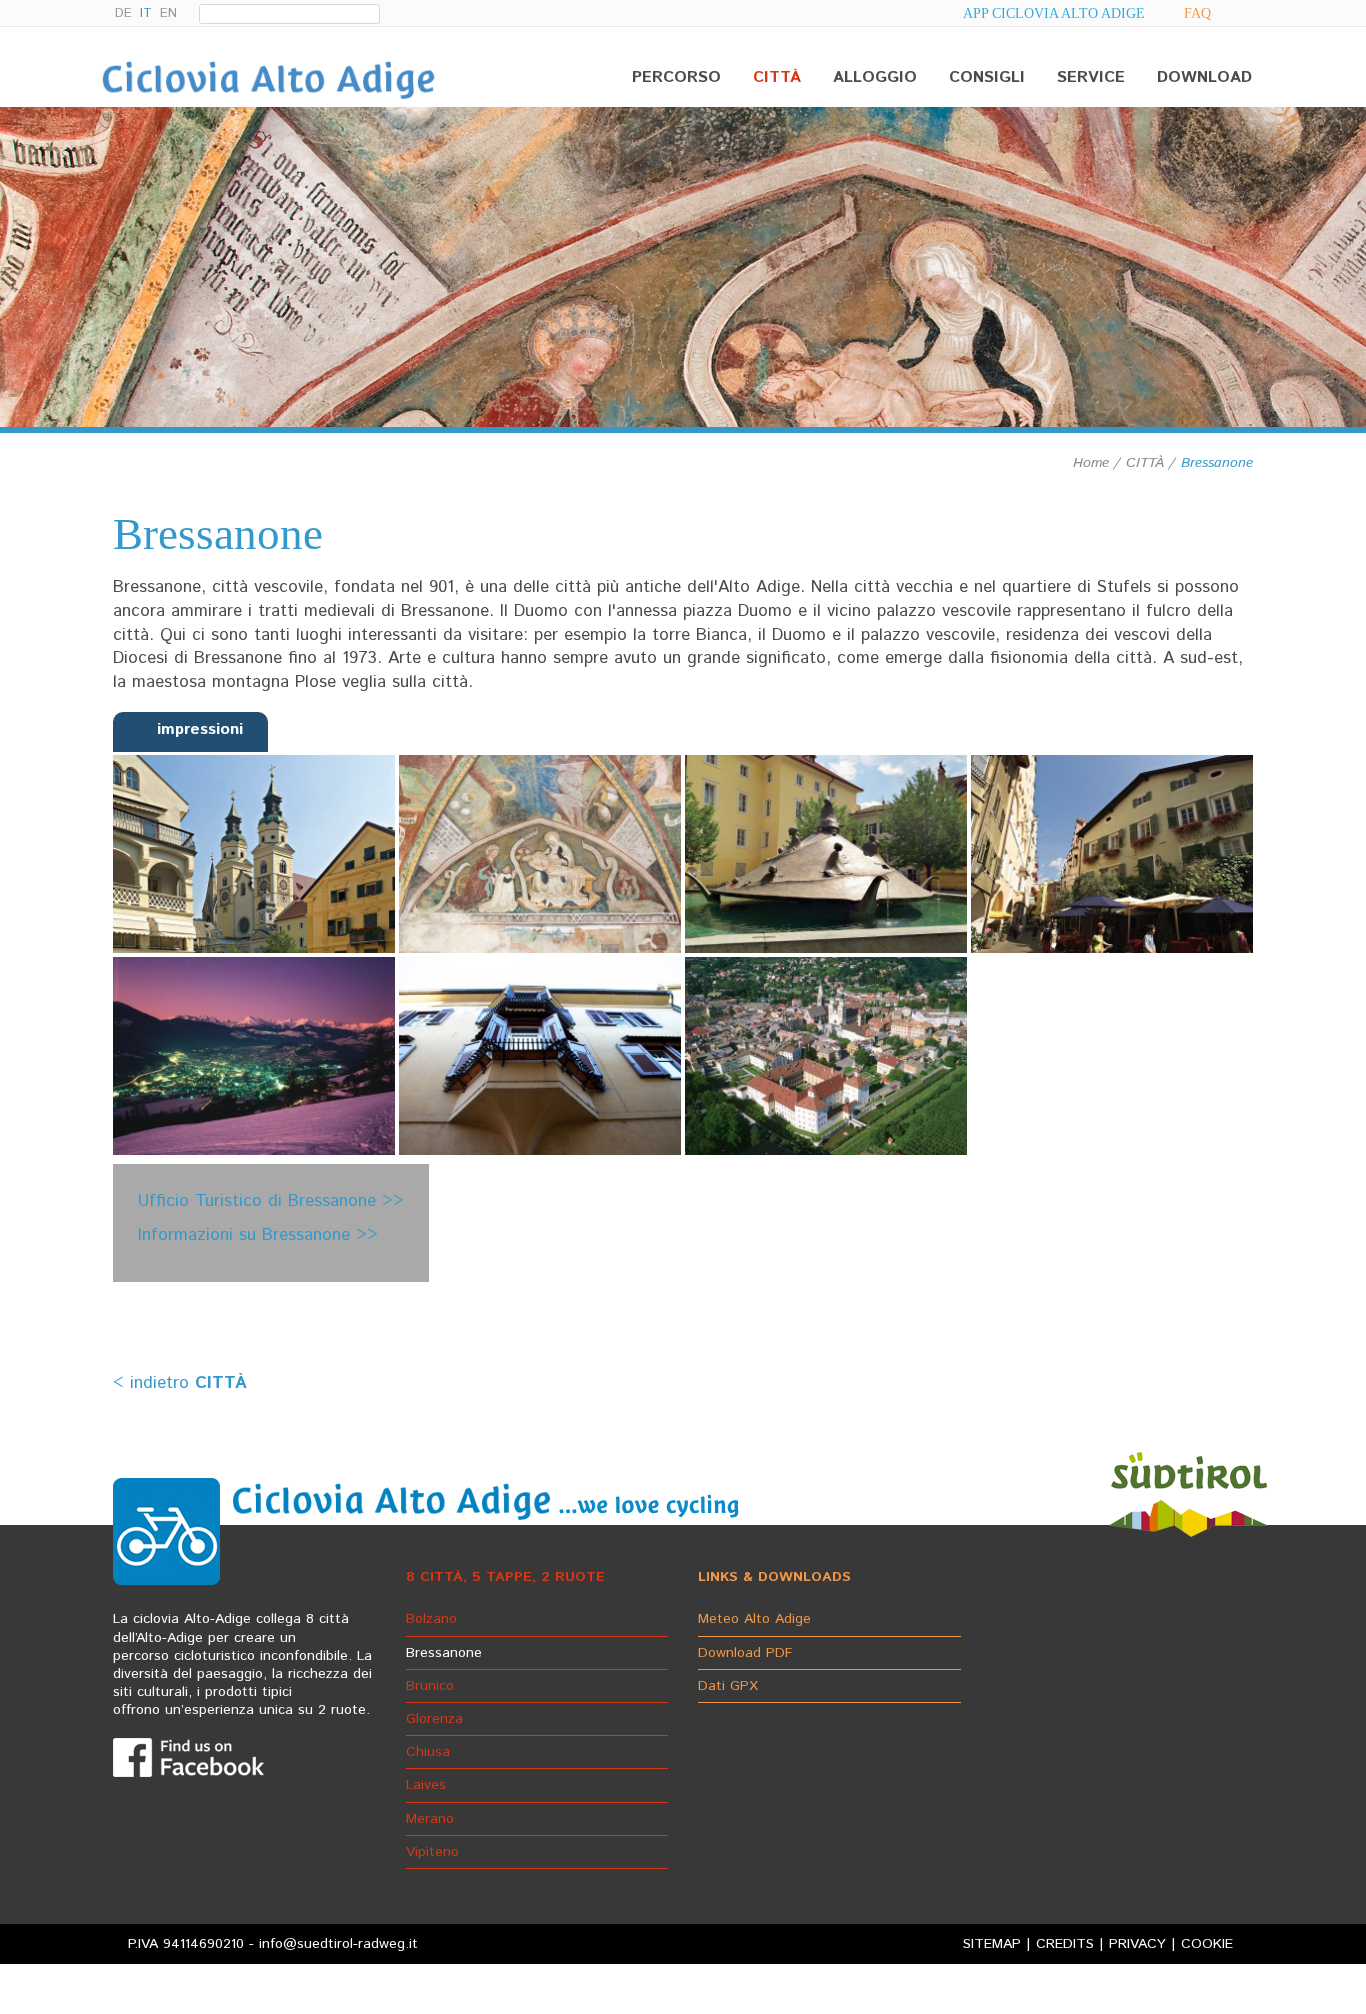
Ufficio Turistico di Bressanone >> (271, 1201)
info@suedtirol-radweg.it (338, 1944)
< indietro (180, 1383)
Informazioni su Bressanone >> (258, 1235)
